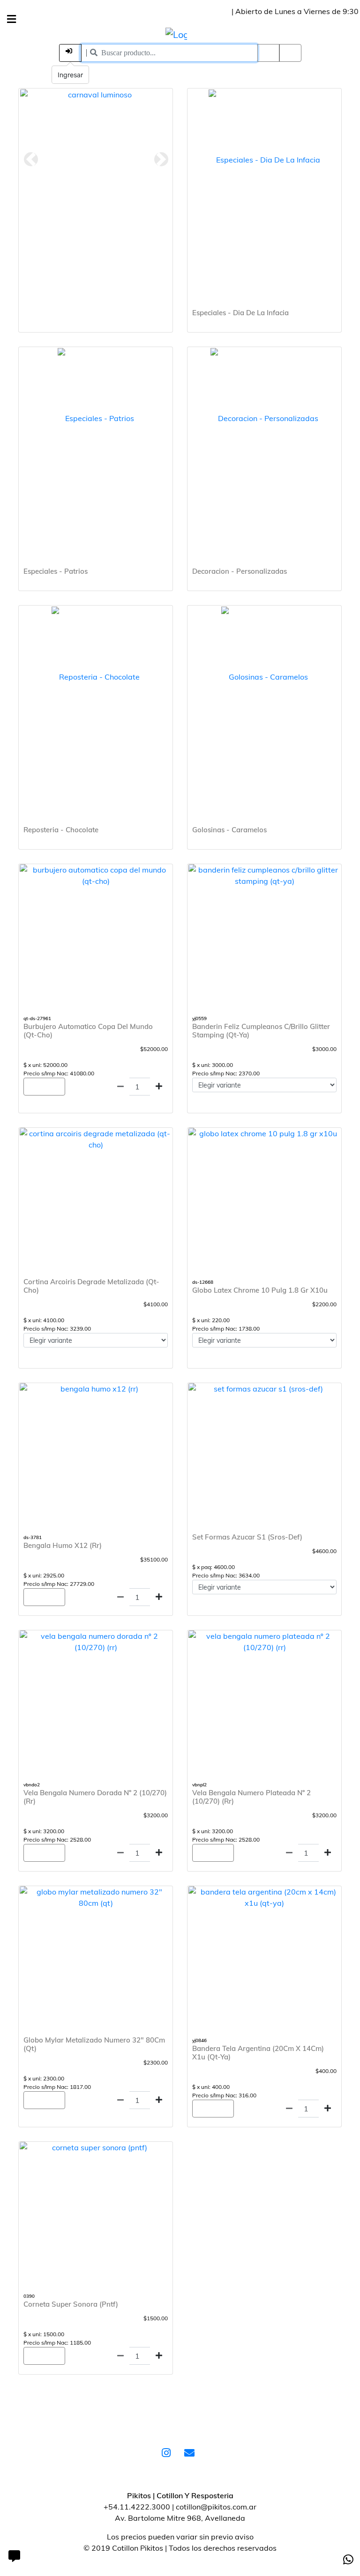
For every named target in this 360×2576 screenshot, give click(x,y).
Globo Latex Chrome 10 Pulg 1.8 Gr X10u (260, 1290)
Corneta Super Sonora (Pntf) (71, 2304)
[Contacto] (14, 2557)
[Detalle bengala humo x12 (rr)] (96, 1389)
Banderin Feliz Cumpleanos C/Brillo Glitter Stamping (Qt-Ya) (261, 1031)
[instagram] (168, 2454)
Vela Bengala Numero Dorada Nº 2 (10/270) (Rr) (95, 1797)
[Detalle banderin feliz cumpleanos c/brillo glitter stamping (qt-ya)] (264, 875)
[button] (31, 159)
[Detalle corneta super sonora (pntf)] (96, 2147)
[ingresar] (70, 53)
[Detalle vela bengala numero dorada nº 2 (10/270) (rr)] (96, 1642)
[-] (120, 1086)
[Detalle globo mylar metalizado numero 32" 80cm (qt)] (96, 1897)
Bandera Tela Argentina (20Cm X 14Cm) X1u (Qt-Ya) (258, 2053)
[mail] (192, 2454)
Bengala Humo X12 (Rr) (63, 1545)
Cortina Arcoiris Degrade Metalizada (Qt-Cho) (91, 1286)
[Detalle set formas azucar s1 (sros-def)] (264, 1389)
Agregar (44, 1087)
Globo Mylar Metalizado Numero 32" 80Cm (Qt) (94, 2044)
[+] (159, 1086)
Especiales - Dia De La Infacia (240, 313)
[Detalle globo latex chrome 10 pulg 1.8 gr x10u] (264, 1133)
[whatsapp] (348, 2560)
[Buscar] (290, 53)
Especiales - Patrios (56, 571)
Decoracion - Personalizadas (240, 571)
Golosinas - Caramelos (229, 830)
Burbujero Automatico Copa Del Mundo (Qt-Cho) (88, 1031)
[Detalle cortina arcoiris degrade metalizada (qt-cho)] (96, 1139)
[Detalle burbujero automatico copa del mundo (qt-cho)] (96, 875)
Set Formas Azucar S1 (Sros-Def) (247, 1537)
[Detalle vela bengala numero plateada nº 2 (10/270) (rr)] (264, 1642)
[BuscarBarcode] (269, 53)
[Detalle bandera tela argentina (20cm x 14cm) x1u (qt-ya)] (264, 1897)
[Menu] (11, 19)
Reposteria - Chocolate (61, 830)
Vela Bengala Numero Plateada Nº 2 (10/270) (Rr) (251, 1797)
